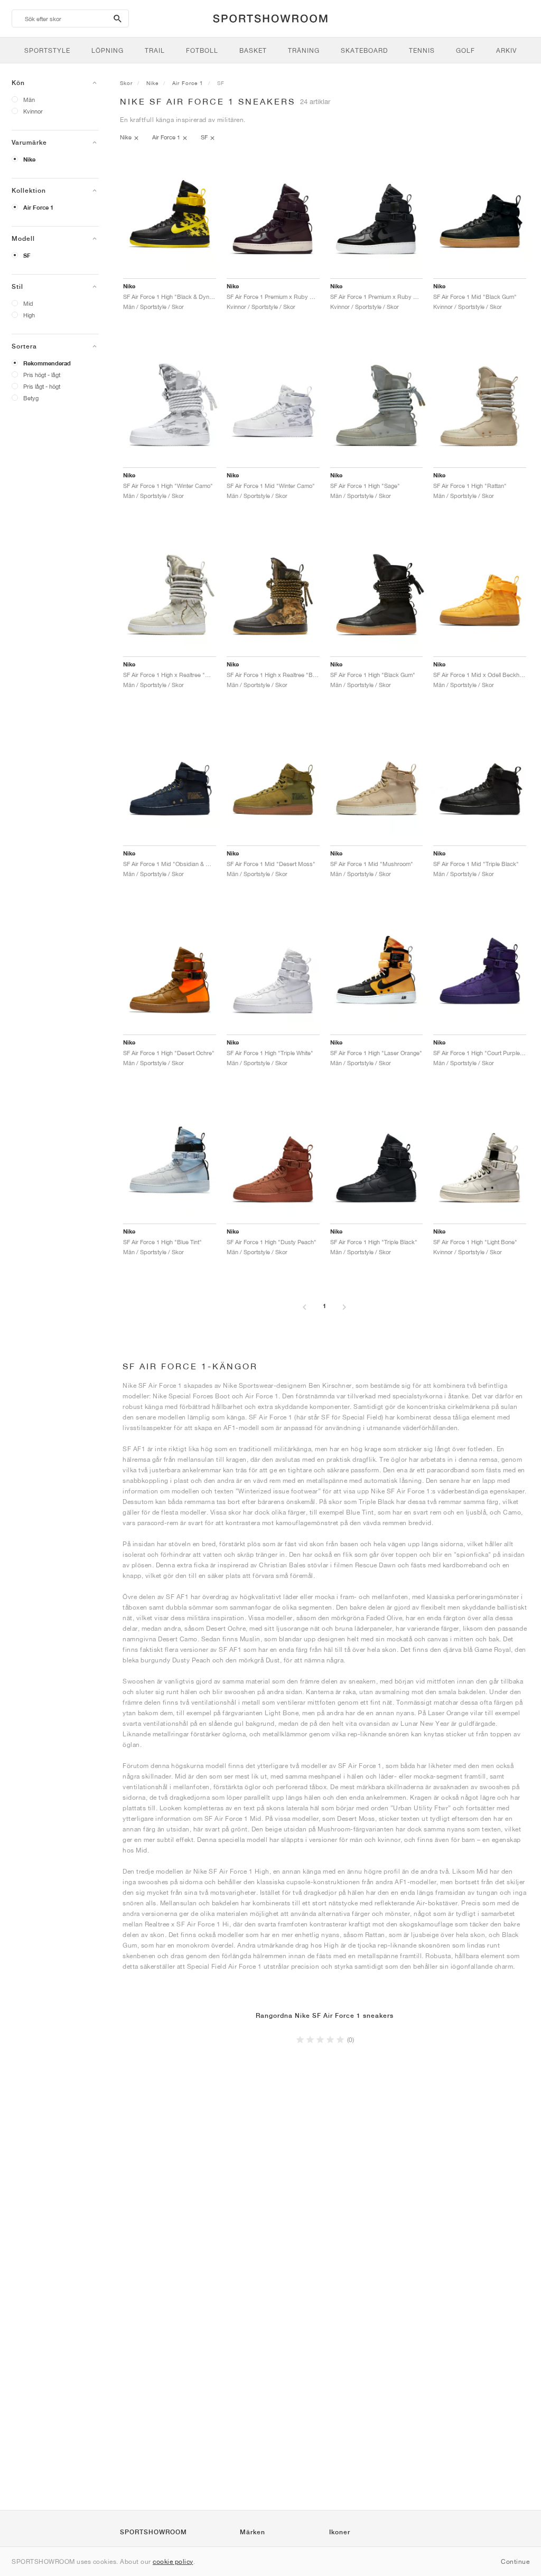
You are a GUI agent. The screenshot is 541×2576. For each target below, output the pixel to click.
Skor (126, 83)
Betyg (31, 398)
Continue (515, 2561)
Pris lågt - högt (42, 386)
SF (27, 256)
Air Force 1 (38, 208)
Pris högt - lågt (42, 375)
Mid (28, 303)
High (29, 315)
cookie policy (173, 2561)
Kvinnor (33, 111)
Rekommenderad (47, 363)
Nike (29, 159)
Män (29, 100)
